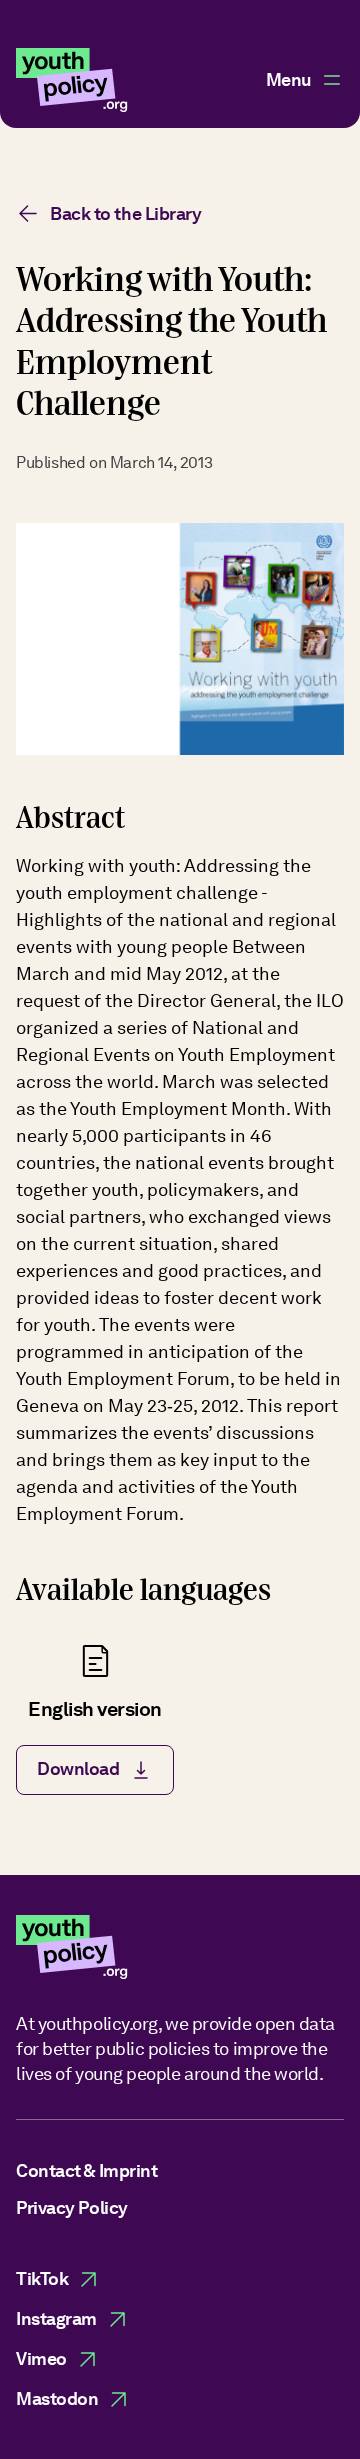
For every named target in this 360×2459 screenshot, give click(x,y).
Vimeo (41, 2358)
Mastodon (57, 2398)
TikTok (42, 2278)
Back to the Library (125, 213)
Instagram (56, 2318)
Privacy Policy (72, 2207)
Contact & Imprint (86, 2170)
